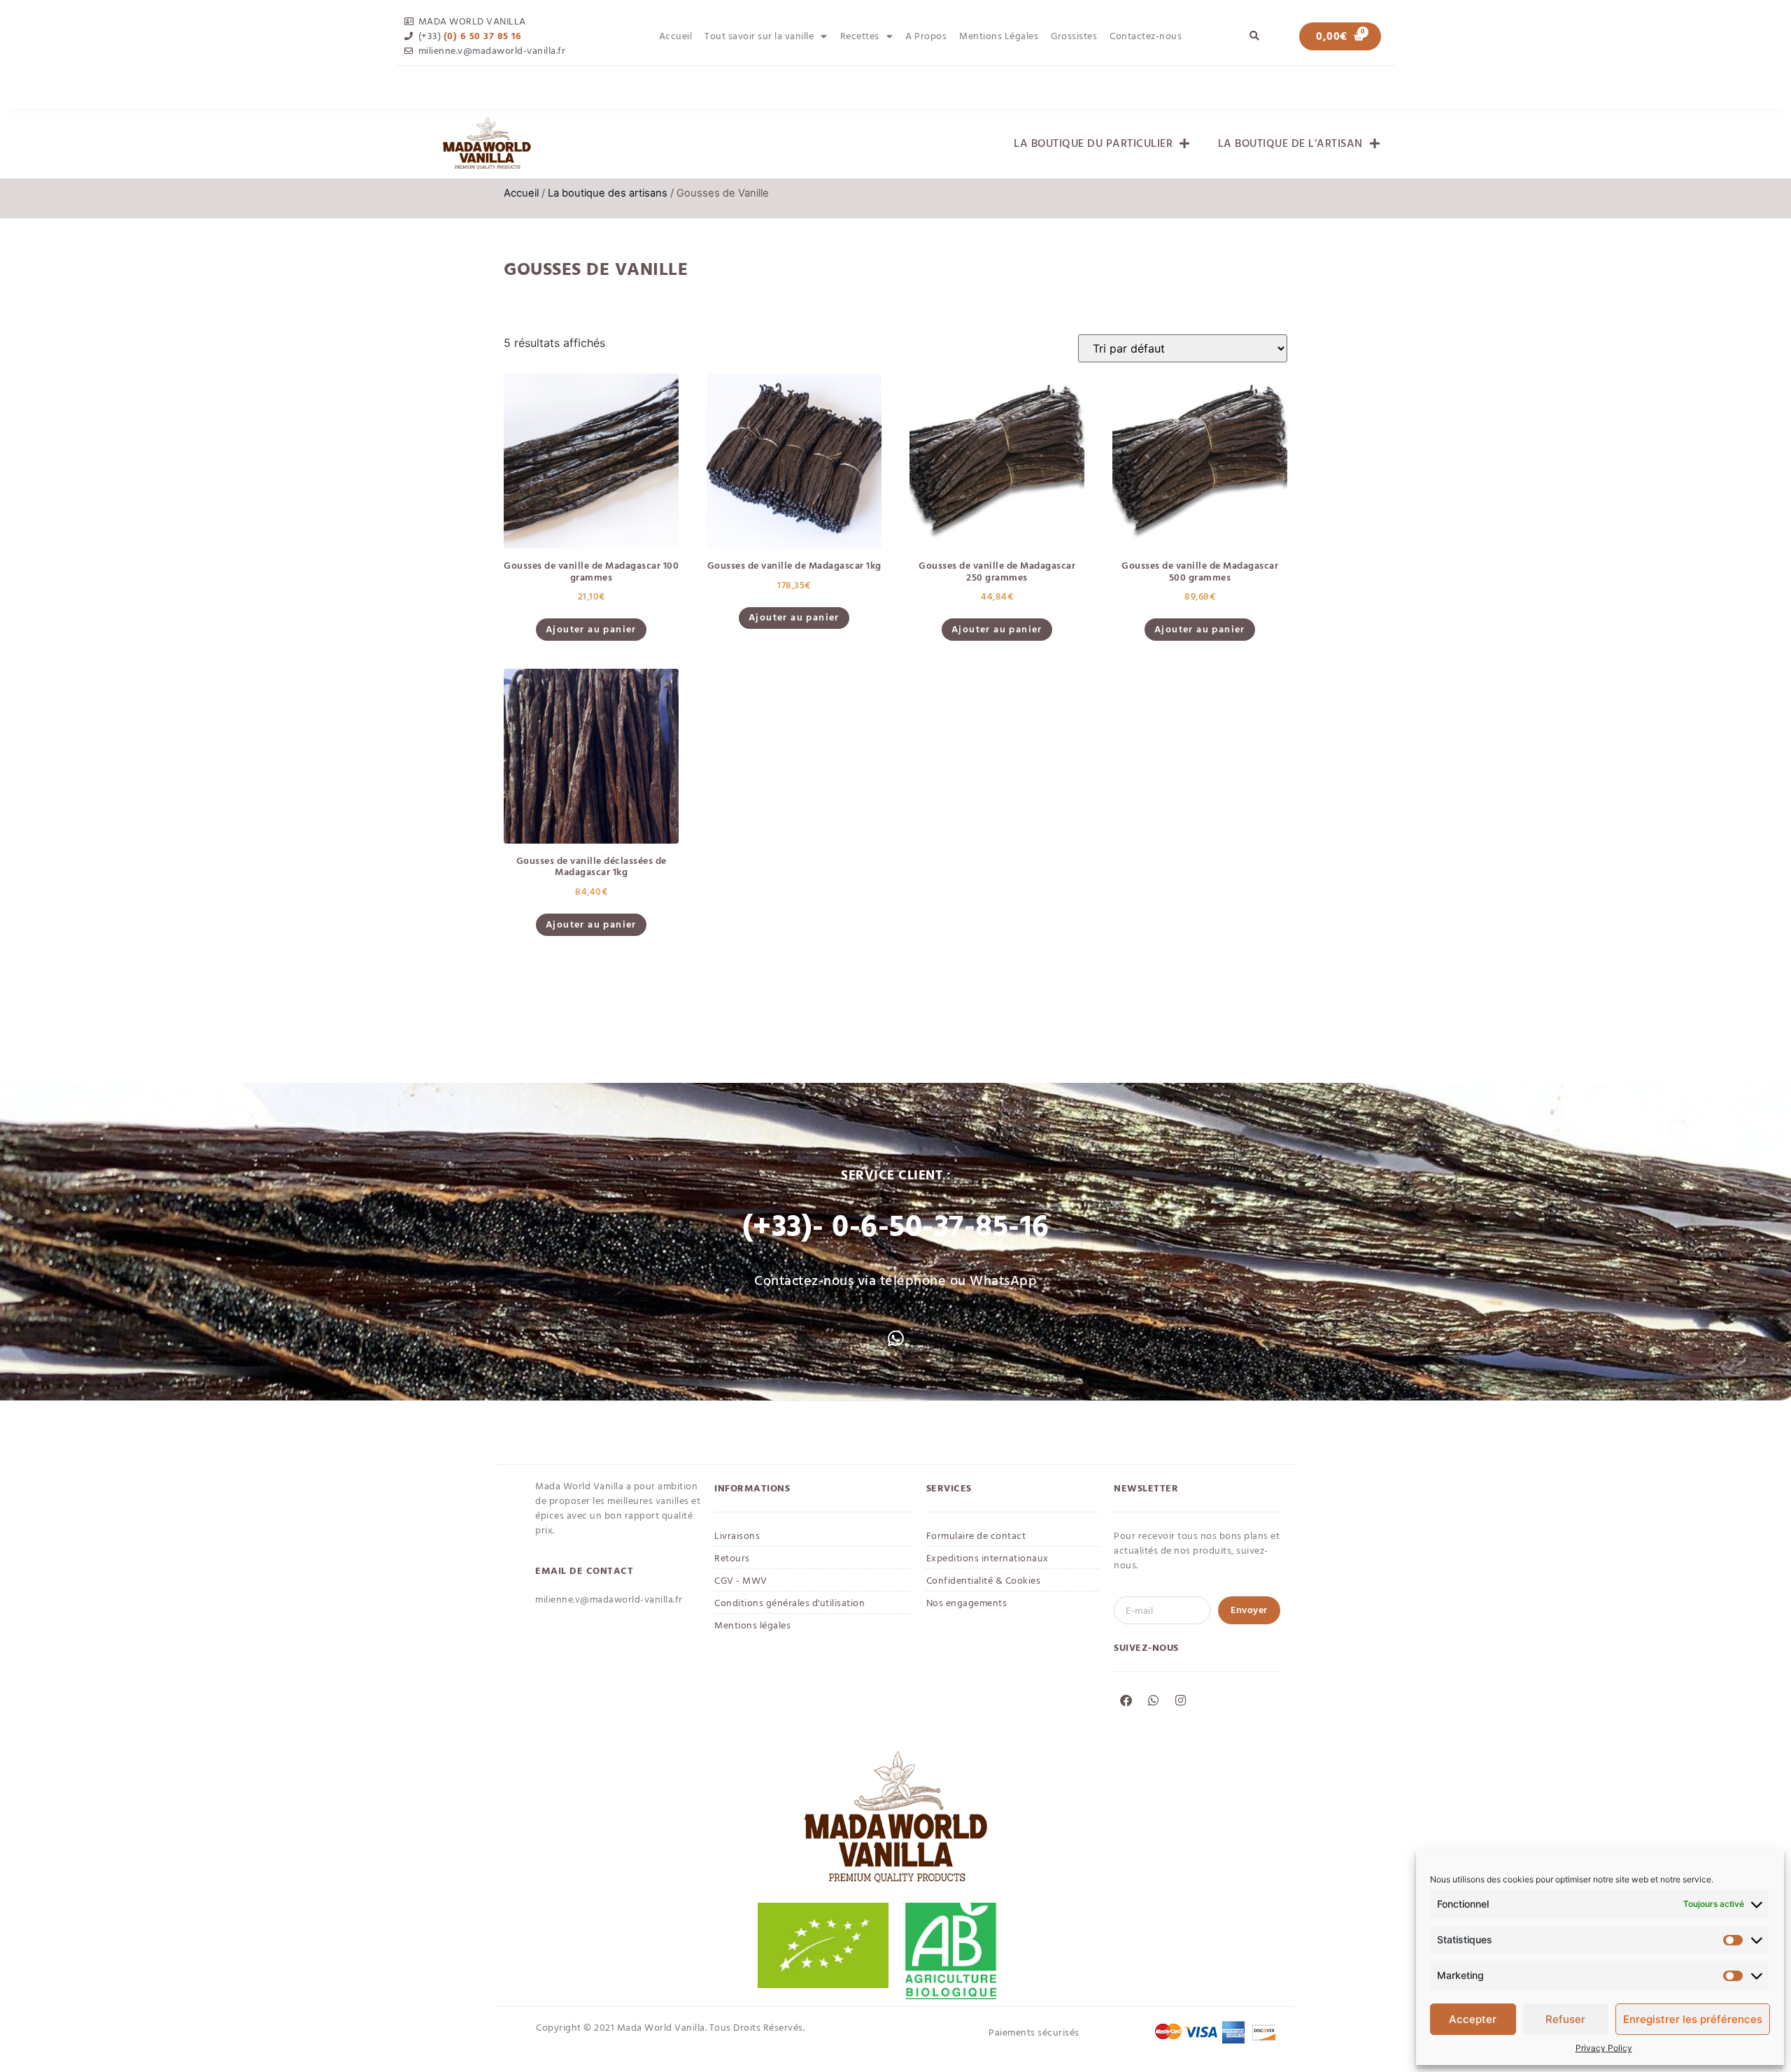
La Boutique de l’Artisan (1290, 143)
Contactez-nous (1146, 36)
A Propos (926, 36)
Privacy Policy (1604, 2048)
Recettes (860, 36)
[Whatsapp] (1153, 1700)
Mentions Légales (999, 36)
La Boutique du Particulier (1093, 143)
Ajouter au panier (591, 629)
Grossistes (1074, 36)
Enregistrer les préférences (1693, 2019)
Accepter (1473, 2019)
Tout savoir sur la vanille (759, 36)
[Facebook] (1126, 1700)
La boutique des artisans (608, 193)
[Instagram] (1180, 1700)
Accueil (676, 36)
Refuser (1565, 2019)
